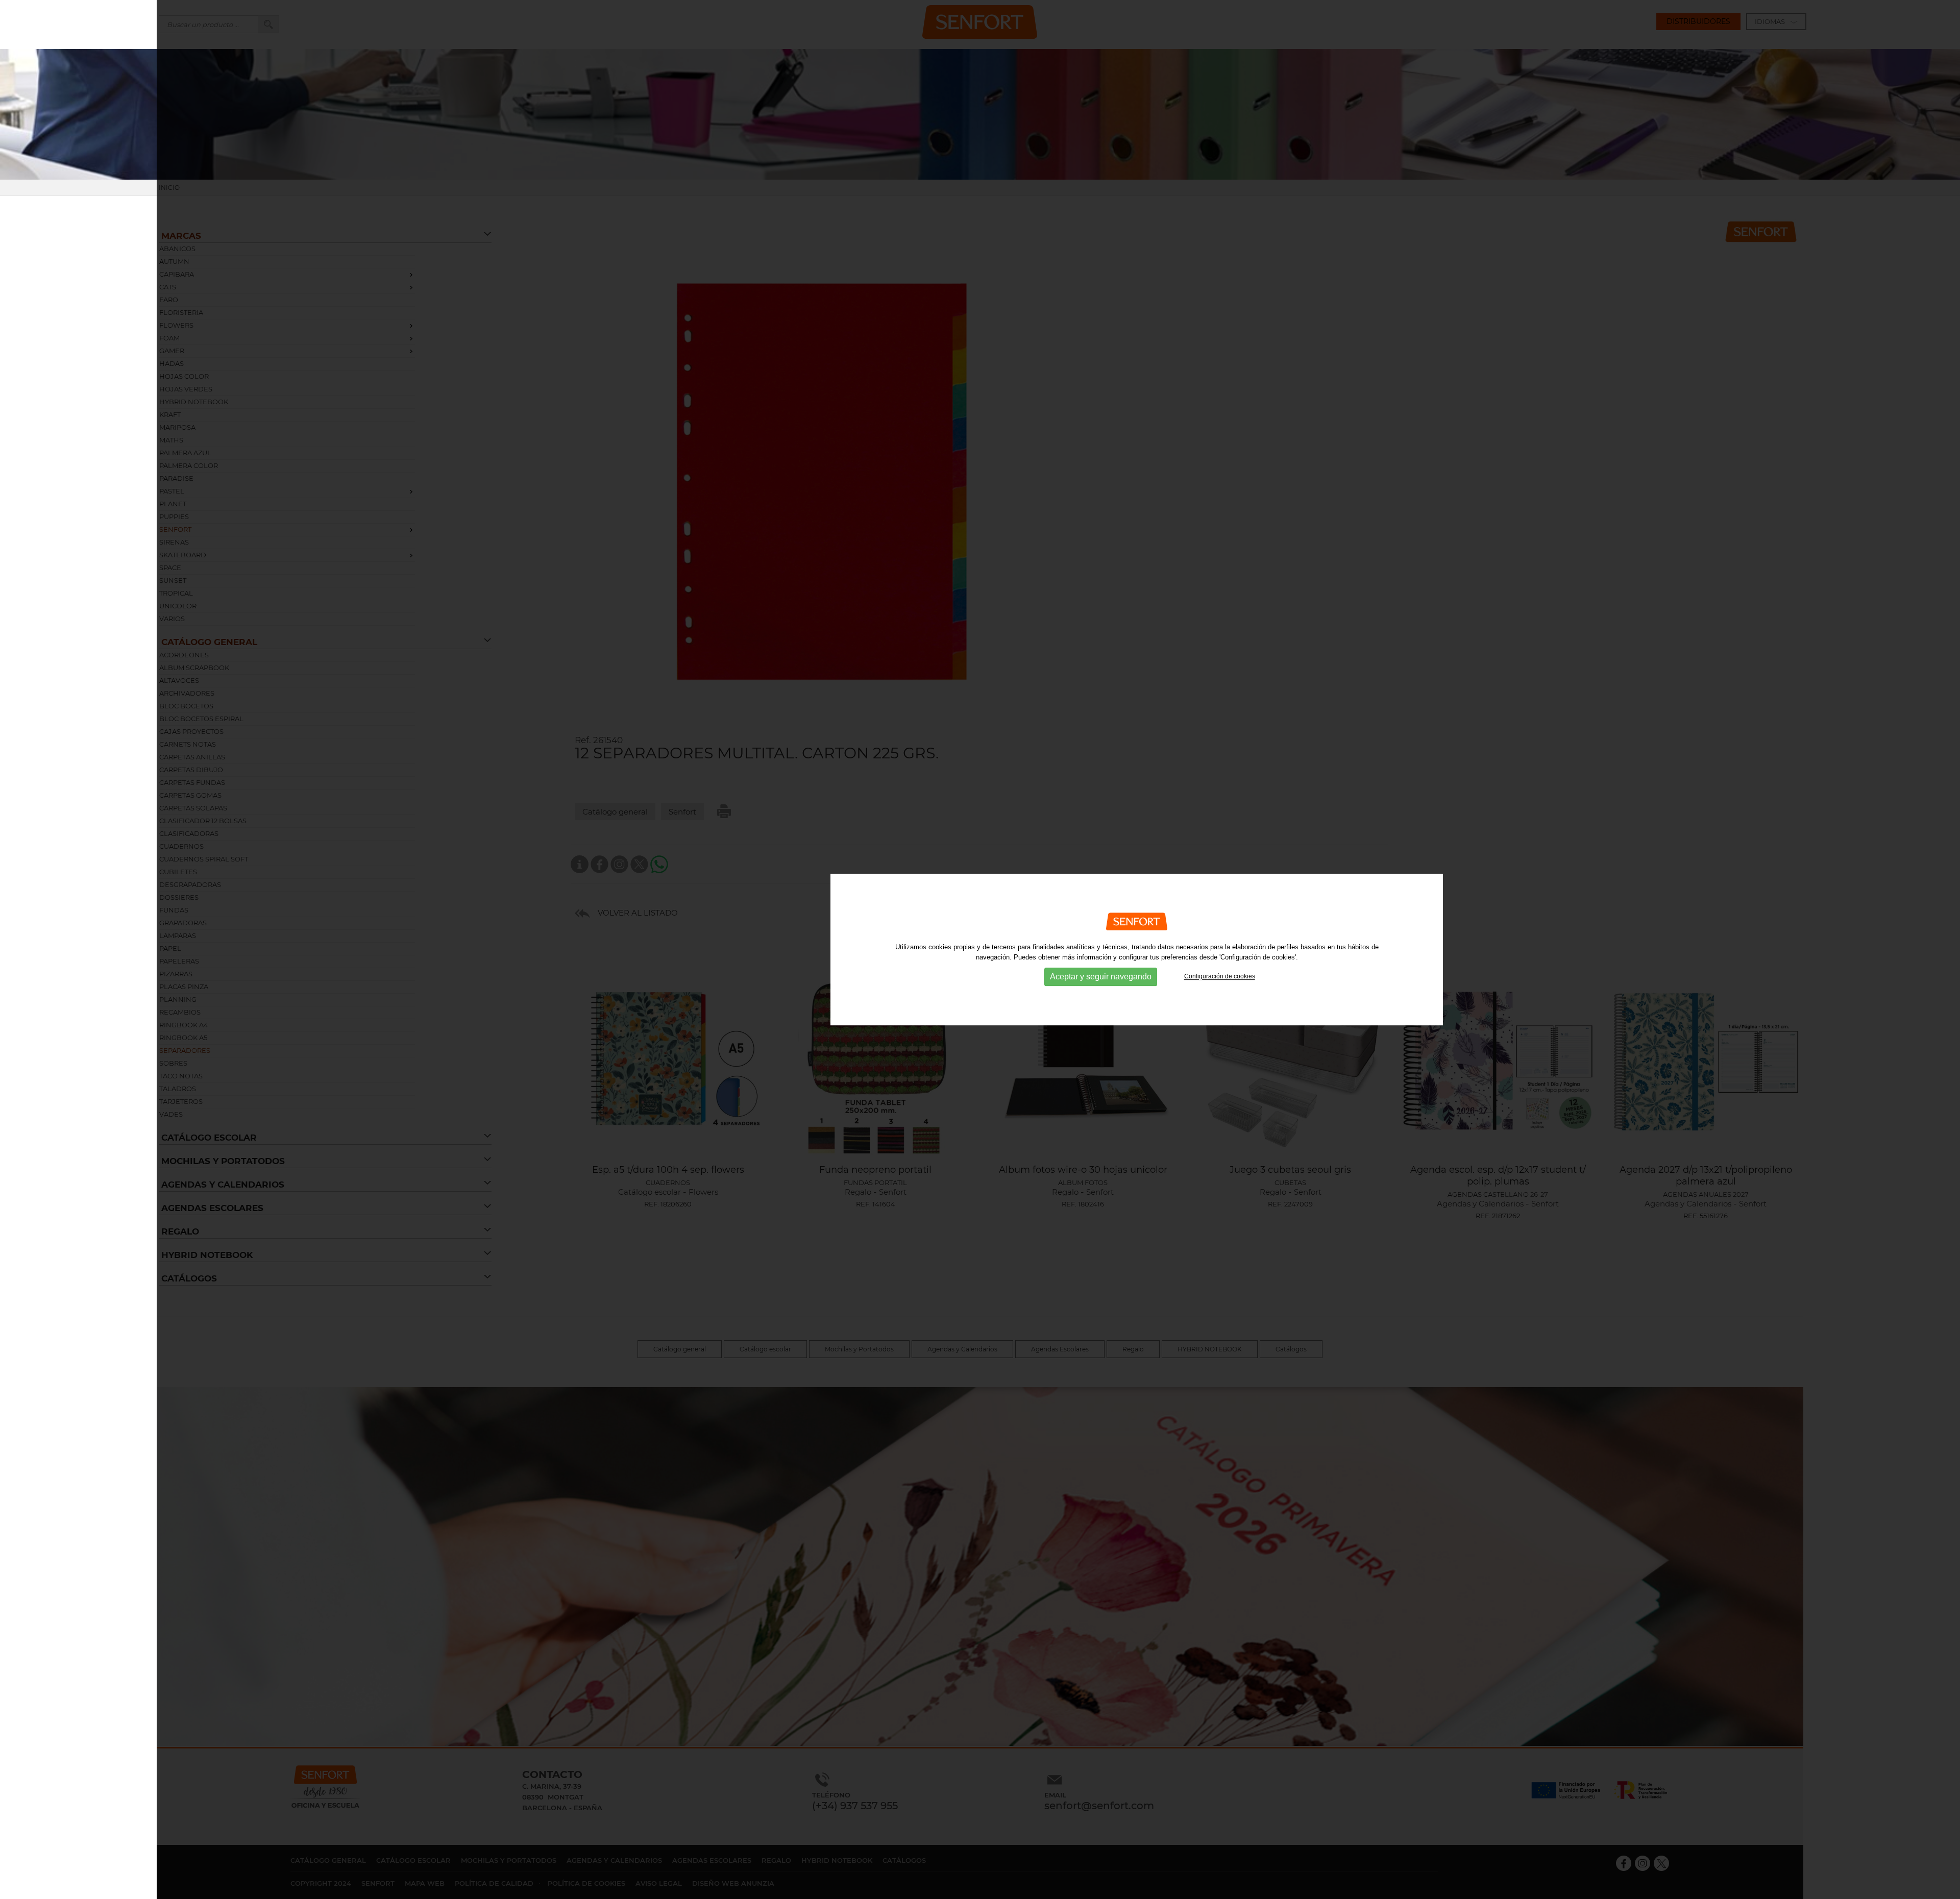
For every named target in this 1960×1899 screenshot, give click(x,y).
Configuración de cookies (1220, 977)
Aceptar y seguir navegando (1101, 977)
